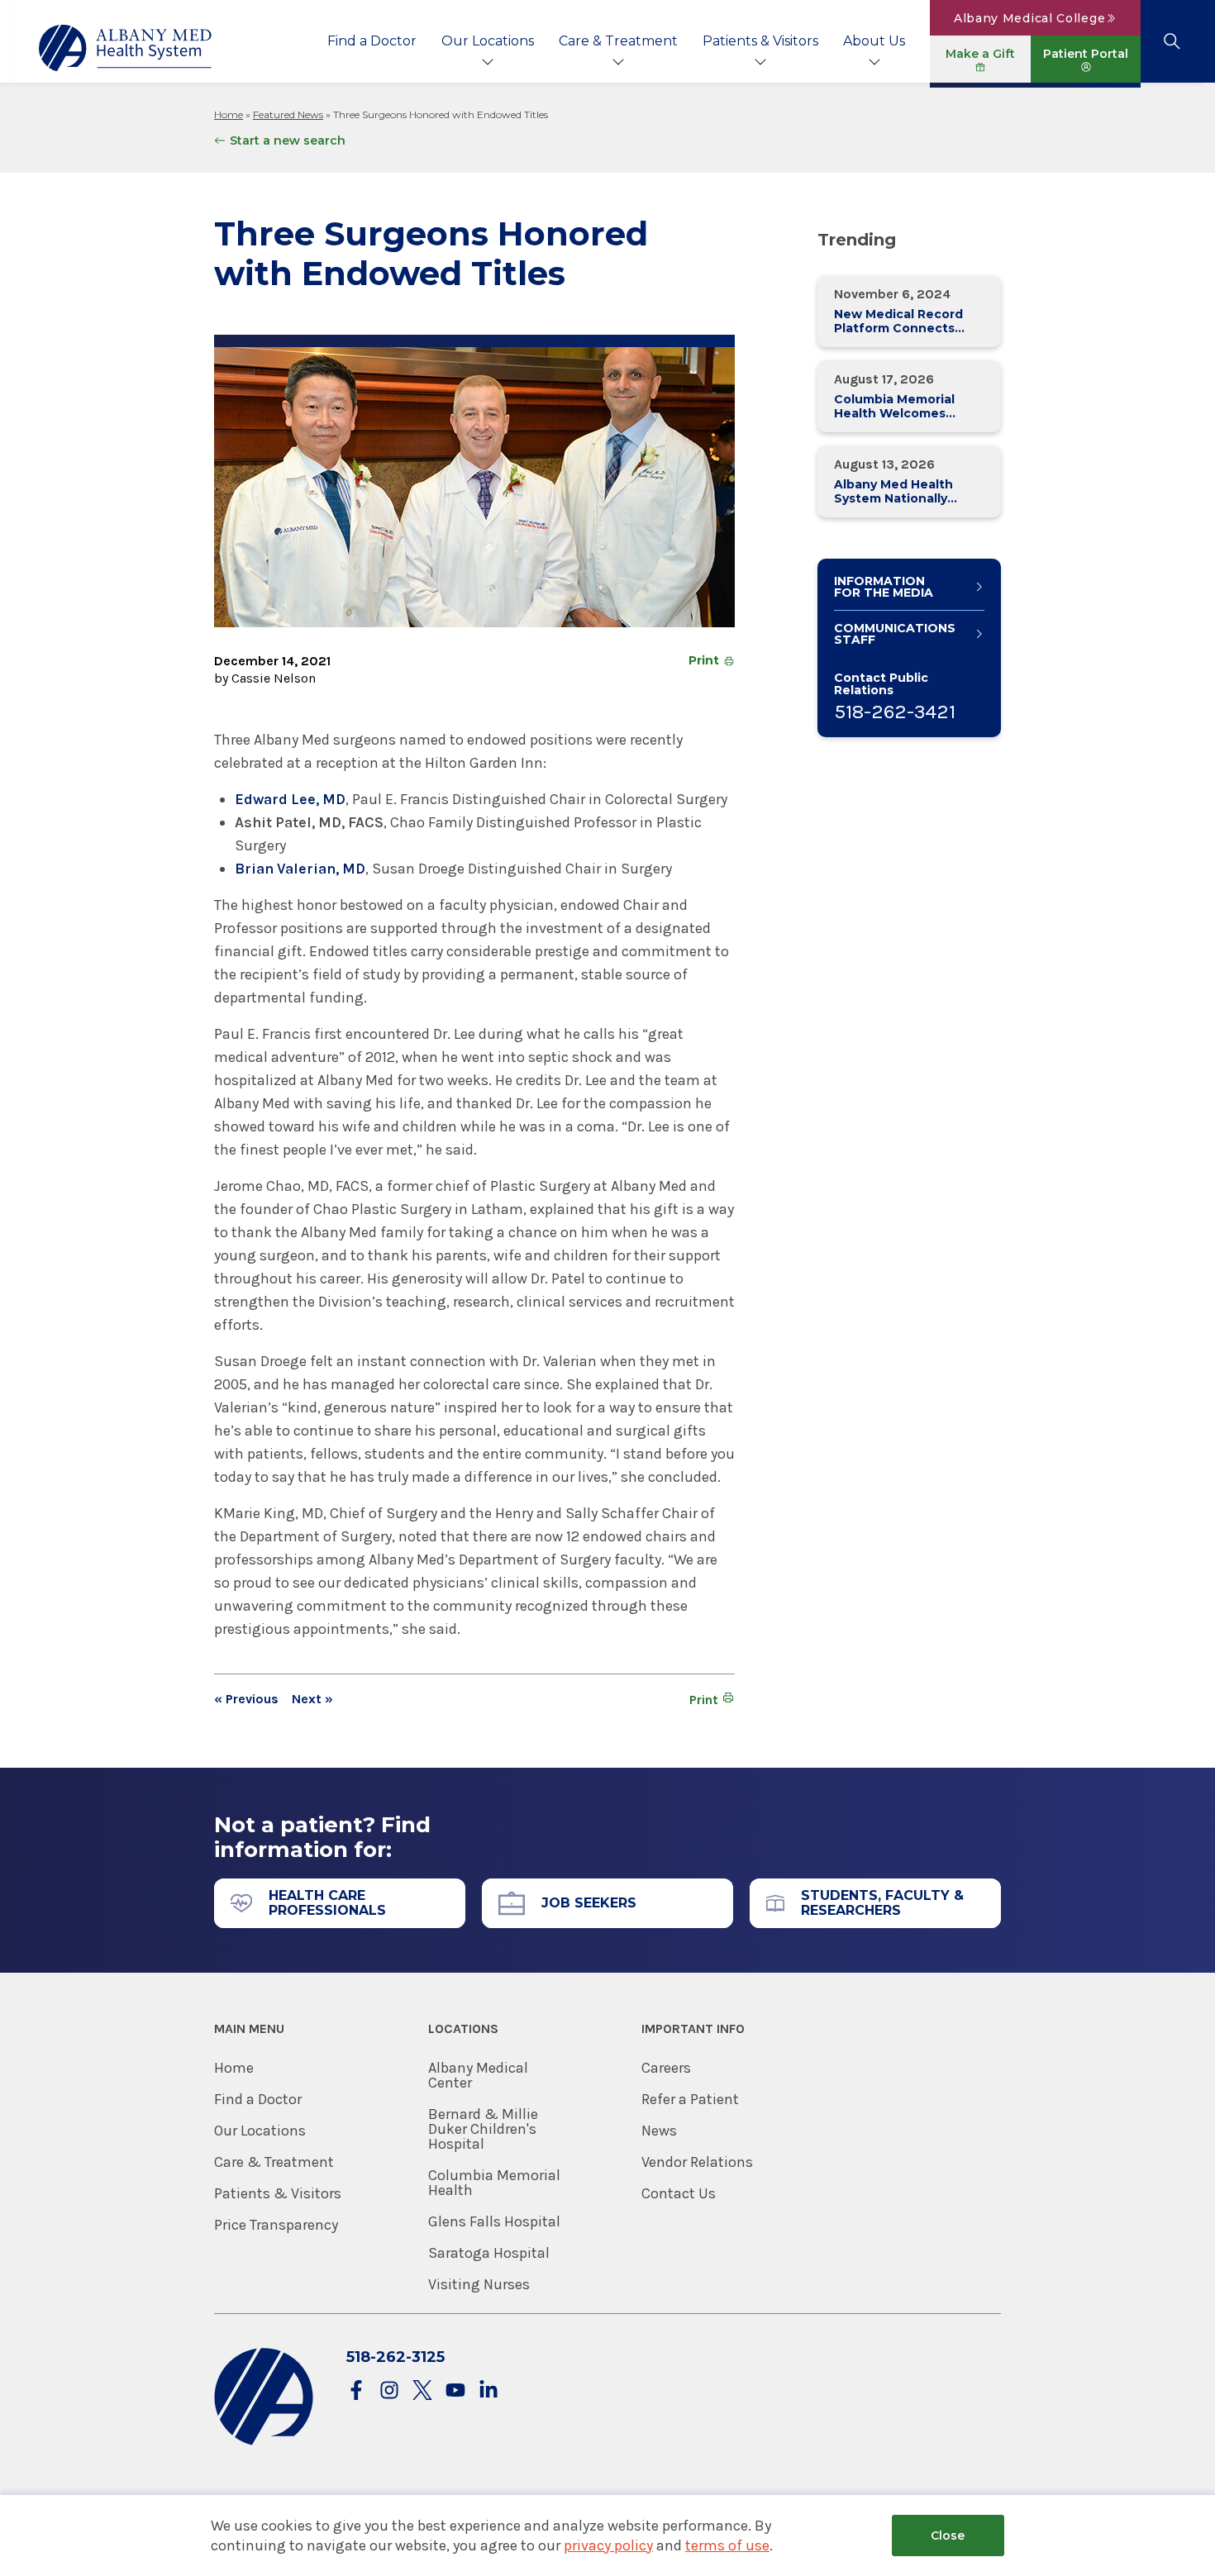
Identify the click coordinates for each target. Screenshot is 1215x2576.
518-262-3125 (395, 2357)
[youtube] (455, 2391)
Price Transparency (276, 2225)
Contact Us (679, 2193)
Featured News (288, 114)
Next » (312, 1699)
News (659, 2131)
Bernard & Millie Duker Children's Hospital (483, 2129)
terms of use (727, 2545)
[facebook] (356, 2391)
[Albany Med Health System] (126, 48)
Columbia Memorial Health (494, 2183)
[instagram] (389, 2391)
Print (704, 660)
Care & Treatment (618, 41)
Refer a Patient (690, 2099)
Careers (666, 2068)
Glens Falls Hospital (494, 2221)
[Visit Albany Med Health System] (264, 2442)
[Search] (1172, 41)
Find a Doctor (372, 41)
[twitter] (422, 2391)
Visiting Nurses (479, 2284)
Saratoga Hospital (489, 2253)
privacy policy (608, 2545)
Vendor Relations (697, 2162)
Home (229, 114)
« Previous (246, 1699)
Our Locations (488, 41)
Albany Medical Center (478, 2075)
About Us (874, 41)
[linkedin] (488, 2391)
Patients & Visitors (760, 41)
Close (948, 2536)
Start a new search (288, 140)
